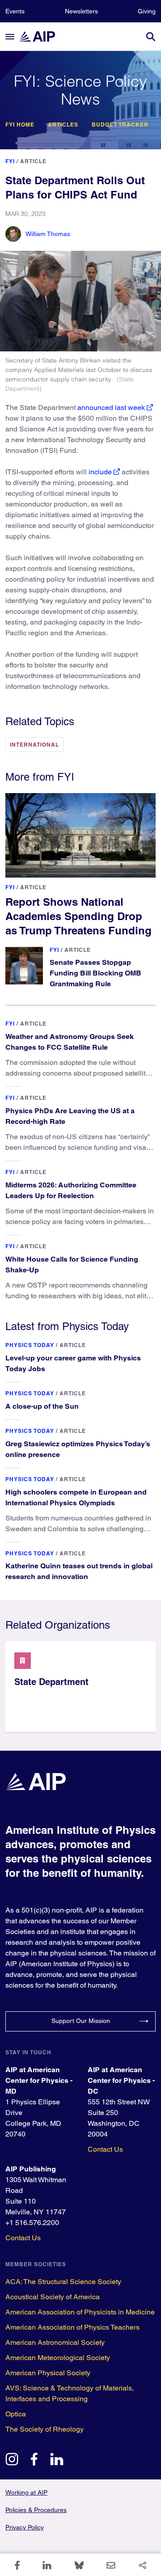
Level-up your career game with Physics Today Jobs (73, 1363)
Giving (147, 11)
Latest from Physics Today (67, 1326)
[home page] (41, 36)
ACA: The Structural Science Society (63, 2282)
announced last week (111, 408)
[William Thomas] (13, 234)
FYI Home (20, 125)
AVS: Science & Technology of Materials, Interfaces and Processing (70, 2393)
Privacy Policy (25, 2527)
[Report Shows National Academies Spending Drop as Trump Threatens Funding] (80, 835)
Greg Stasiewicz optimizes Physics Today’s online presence (78, 1449)
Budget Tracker (120, 125)
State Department (51, 1682)
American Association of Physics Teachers (72, 2327)
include (100, 472)
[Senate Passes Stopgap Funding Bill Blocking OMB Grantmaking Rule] (24, 966)
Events (15, 11)
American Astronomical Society (55, 2342)
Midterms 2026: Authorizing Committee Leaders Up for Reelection (71, 1190)
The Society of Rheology (44, 2429)
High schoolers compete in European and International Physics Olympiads (76, 1497)
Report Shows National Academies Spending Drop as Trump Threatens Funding (78, 916)
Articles (63, 125)
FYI (10, 161)
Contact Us (105, 2149)
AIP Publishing (31, 2169)
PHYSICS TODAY (30, 1345)
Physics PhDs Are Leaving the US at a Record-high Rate (70, 1116)
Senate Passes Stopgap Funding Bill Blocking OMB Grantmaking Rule (95, 973)
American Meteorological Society (58, 2358)
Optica (16, 2414)
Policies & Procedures (36, 2510)
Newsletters (81, 11)
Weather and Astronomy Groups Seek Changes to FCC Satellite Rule (70, 1042)
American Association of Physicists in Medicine (80, 2312)
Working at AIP (26, 2492)
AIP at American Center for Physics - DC (121, 2080)
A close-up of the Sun (42, 1406)
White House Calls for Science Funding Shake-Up (72, 1265)
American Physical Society (48, 2373)
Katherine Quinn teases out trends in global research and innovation (79, 1571)
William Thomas (48, 234)
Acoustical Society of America (53, 2297)
